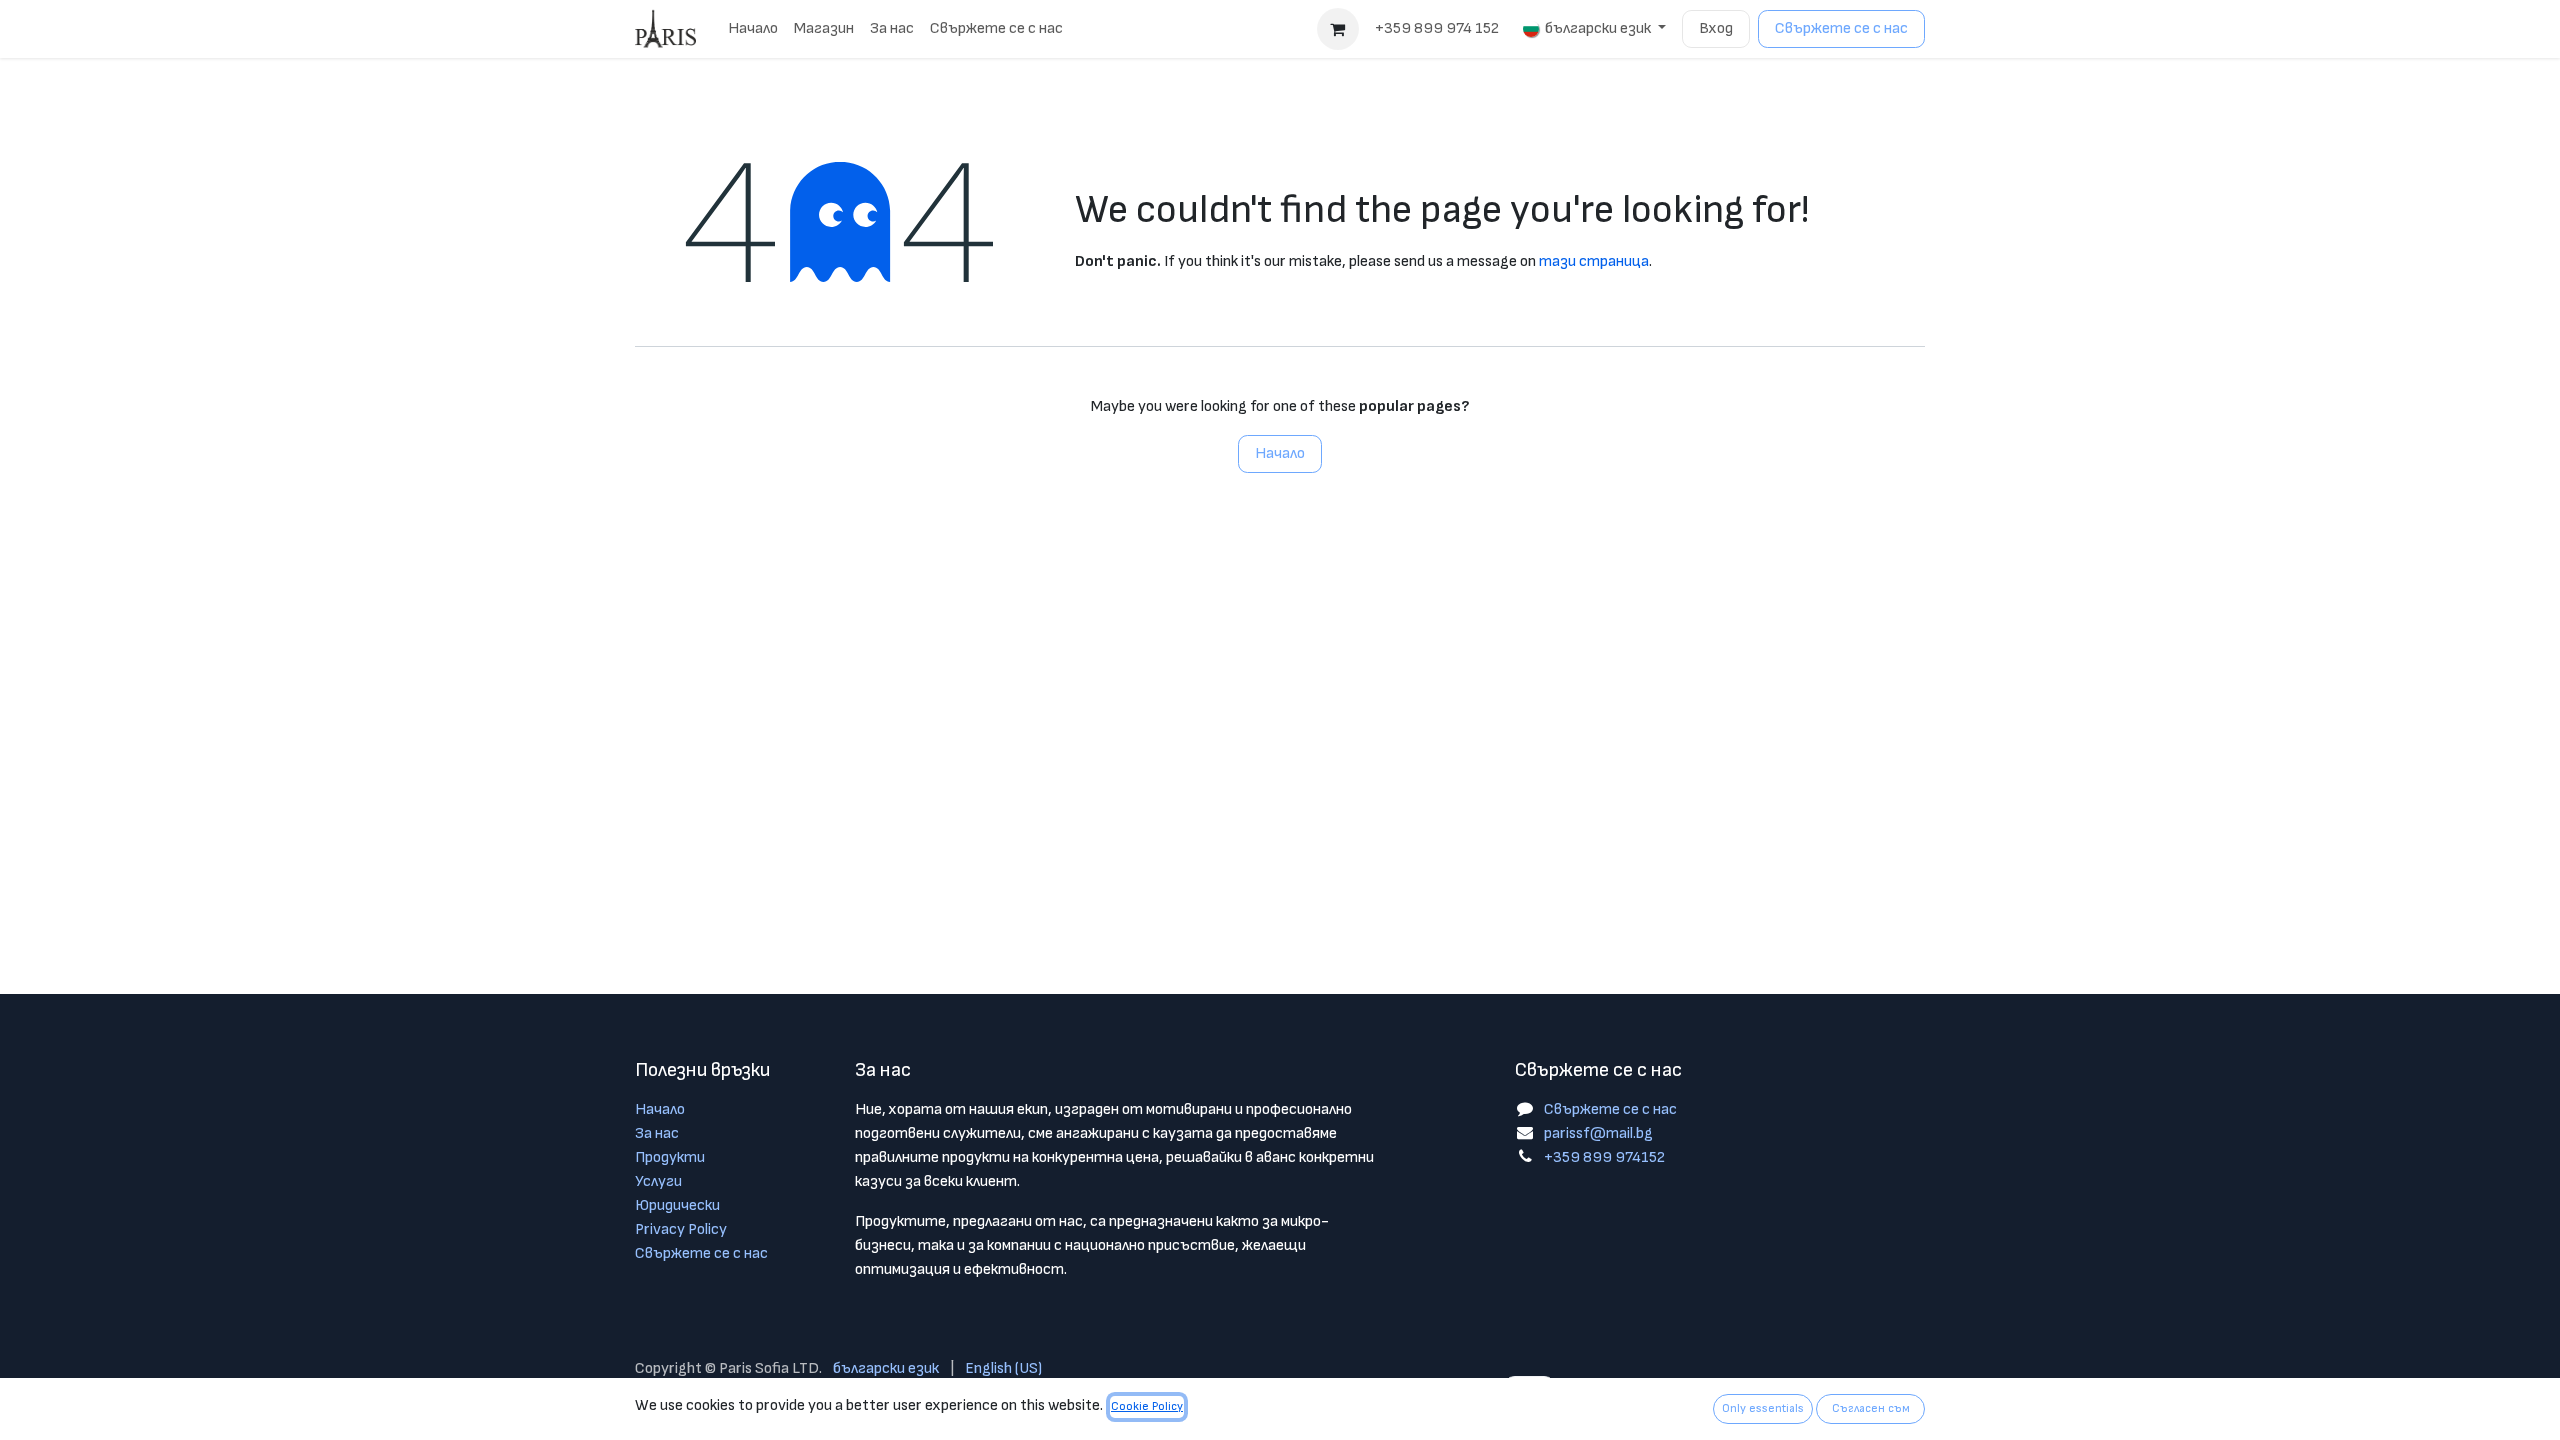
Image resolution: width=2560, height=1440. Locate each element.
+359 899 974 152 (1437, 28)
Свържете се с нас (1841, 28)
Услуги (658, 1181)
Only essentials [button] (1763, 1408)
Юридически (677, 1205)
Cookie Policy (1147, 1406)
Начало (1280, 453)
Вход (1716, 28)
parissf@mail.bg (1598, 1133)
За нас (657, 1133)
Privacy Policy (681, 1229)
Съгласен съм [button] (1871, 1408)
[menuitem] (753, 29)
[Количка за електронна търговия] (1338, 29)
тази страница (1594, 261)
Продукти (670, 1157)
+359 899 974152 (1604, 1157)
